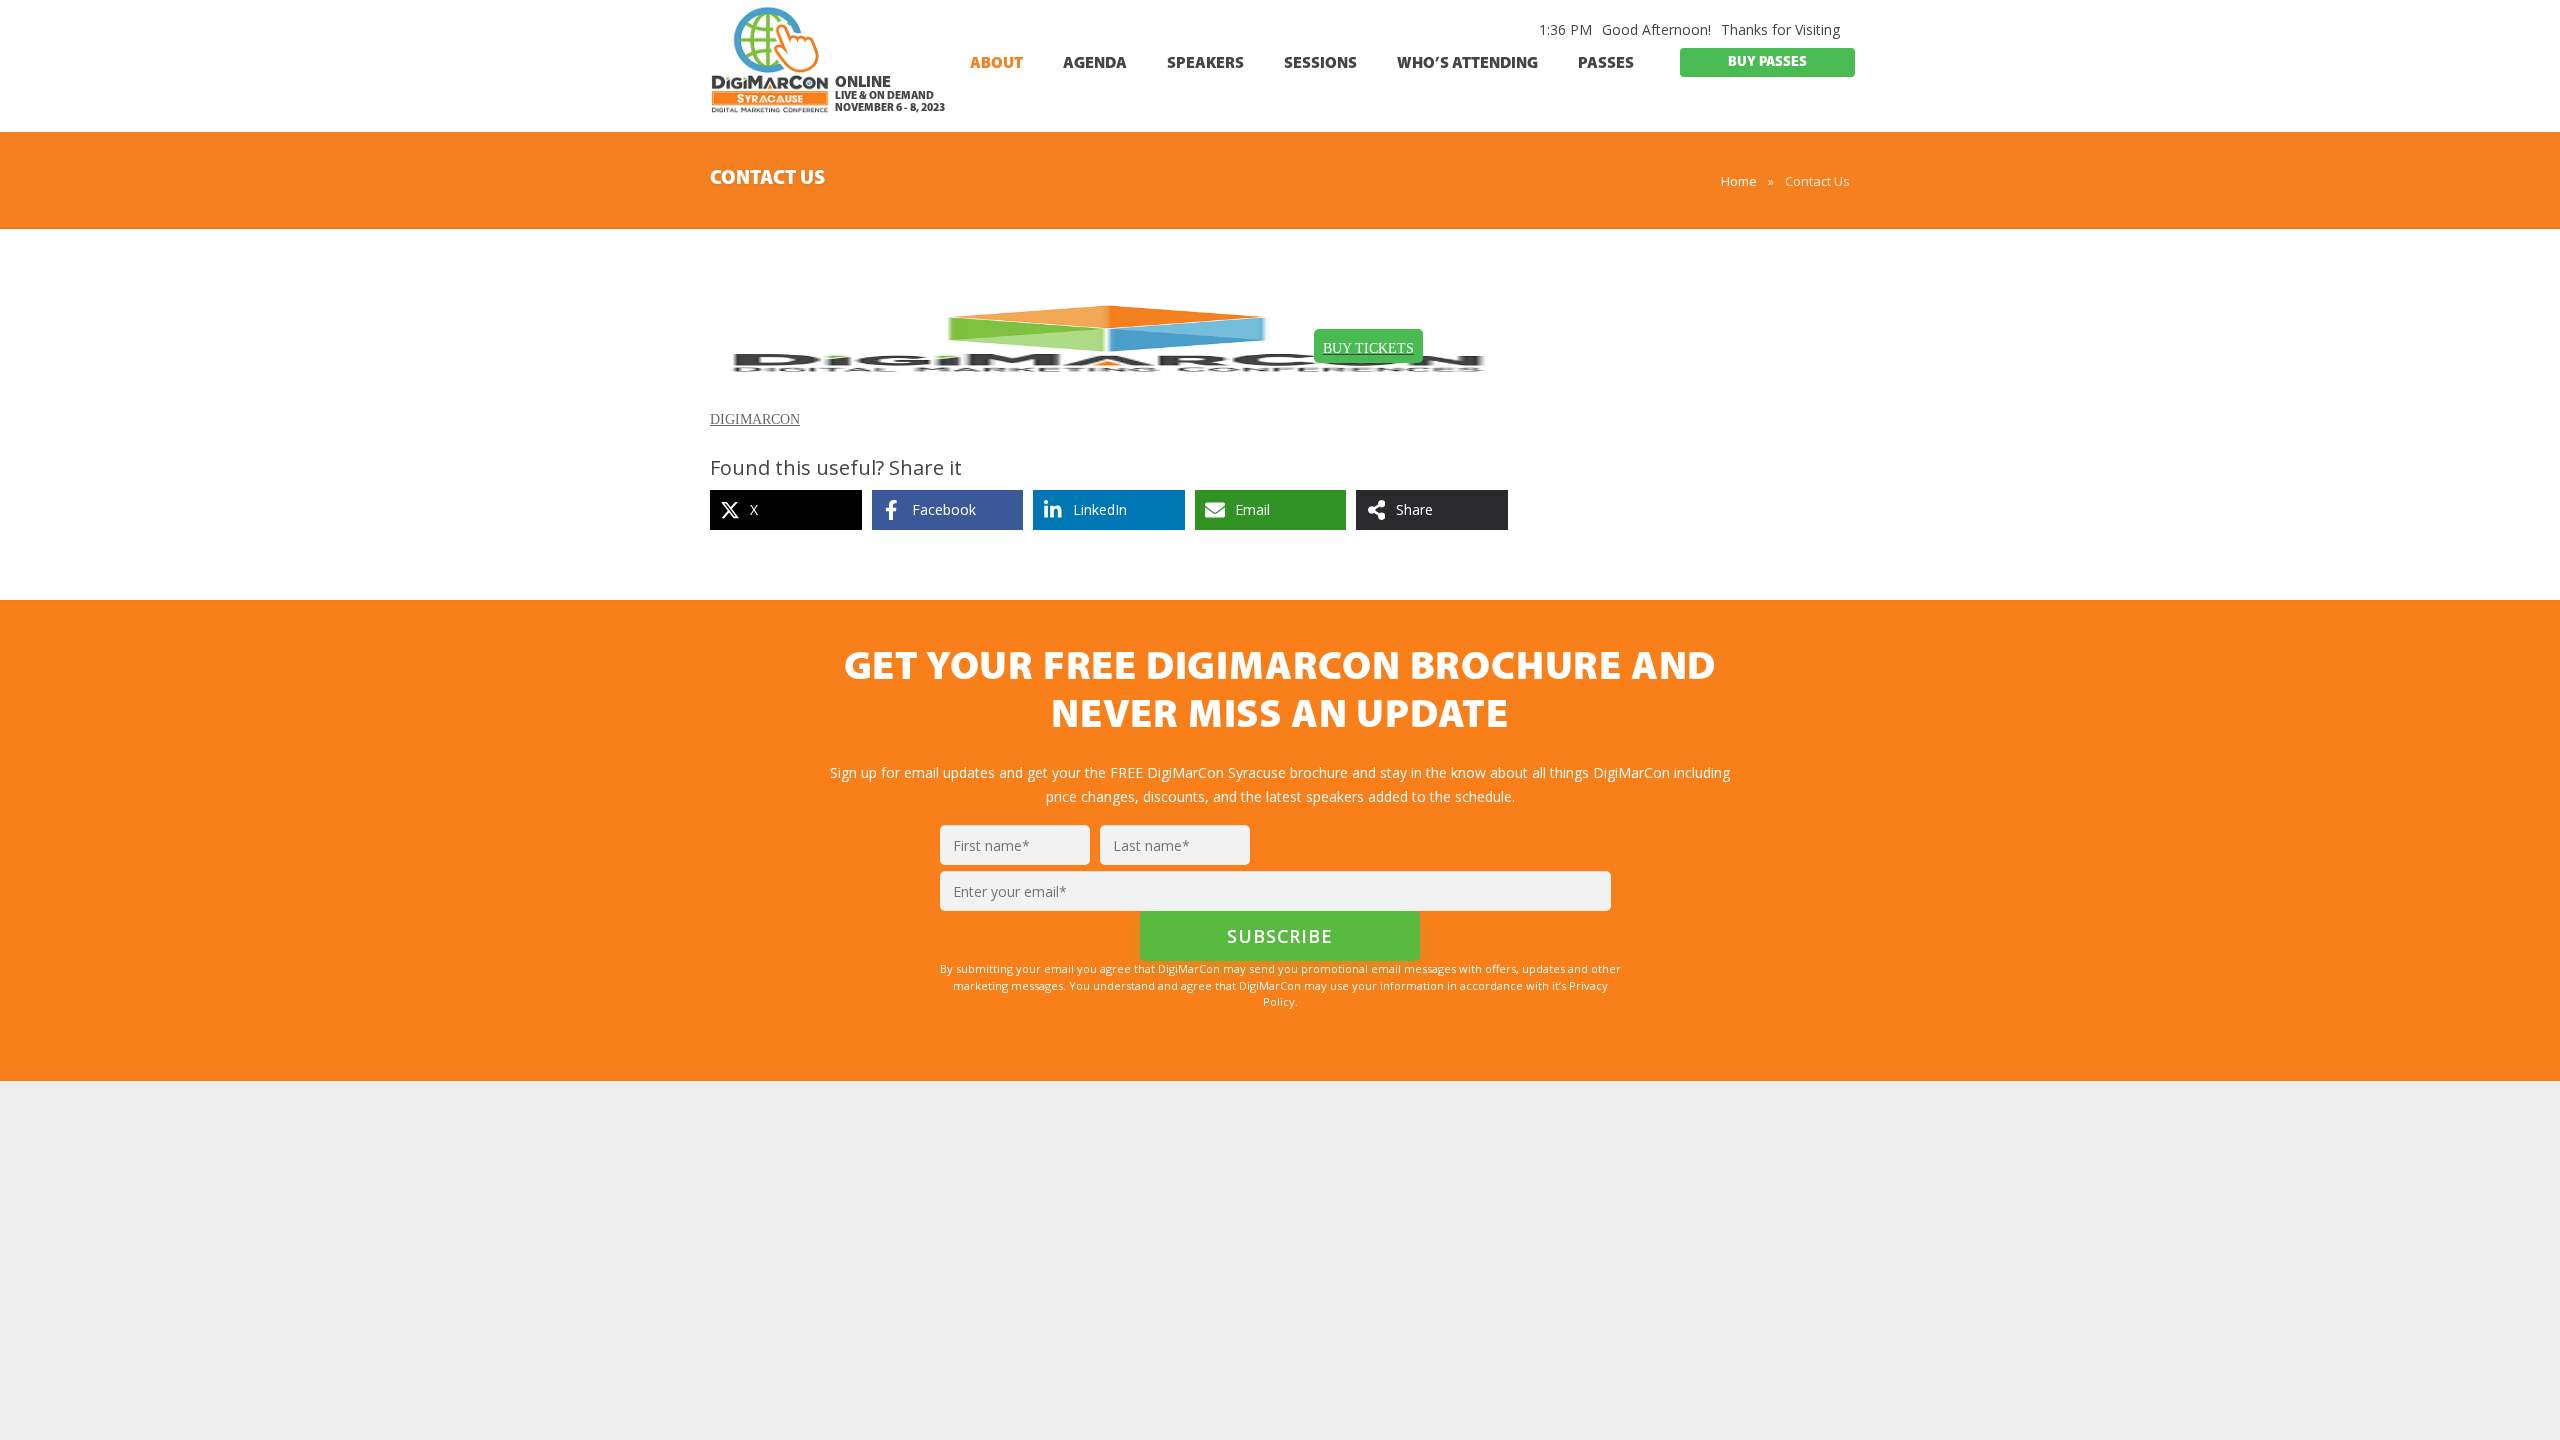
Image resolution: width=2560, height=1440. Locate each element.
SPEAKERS (1205, 64)
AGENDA (1095, 64)
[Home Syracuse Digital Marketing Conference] (770, 69)
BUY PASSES (1767, 62)
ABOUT (996, 64)
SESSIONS (1320, 64)
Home (1739, 181)
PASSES (1606, 64)
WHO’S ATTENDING (1467, 64)
